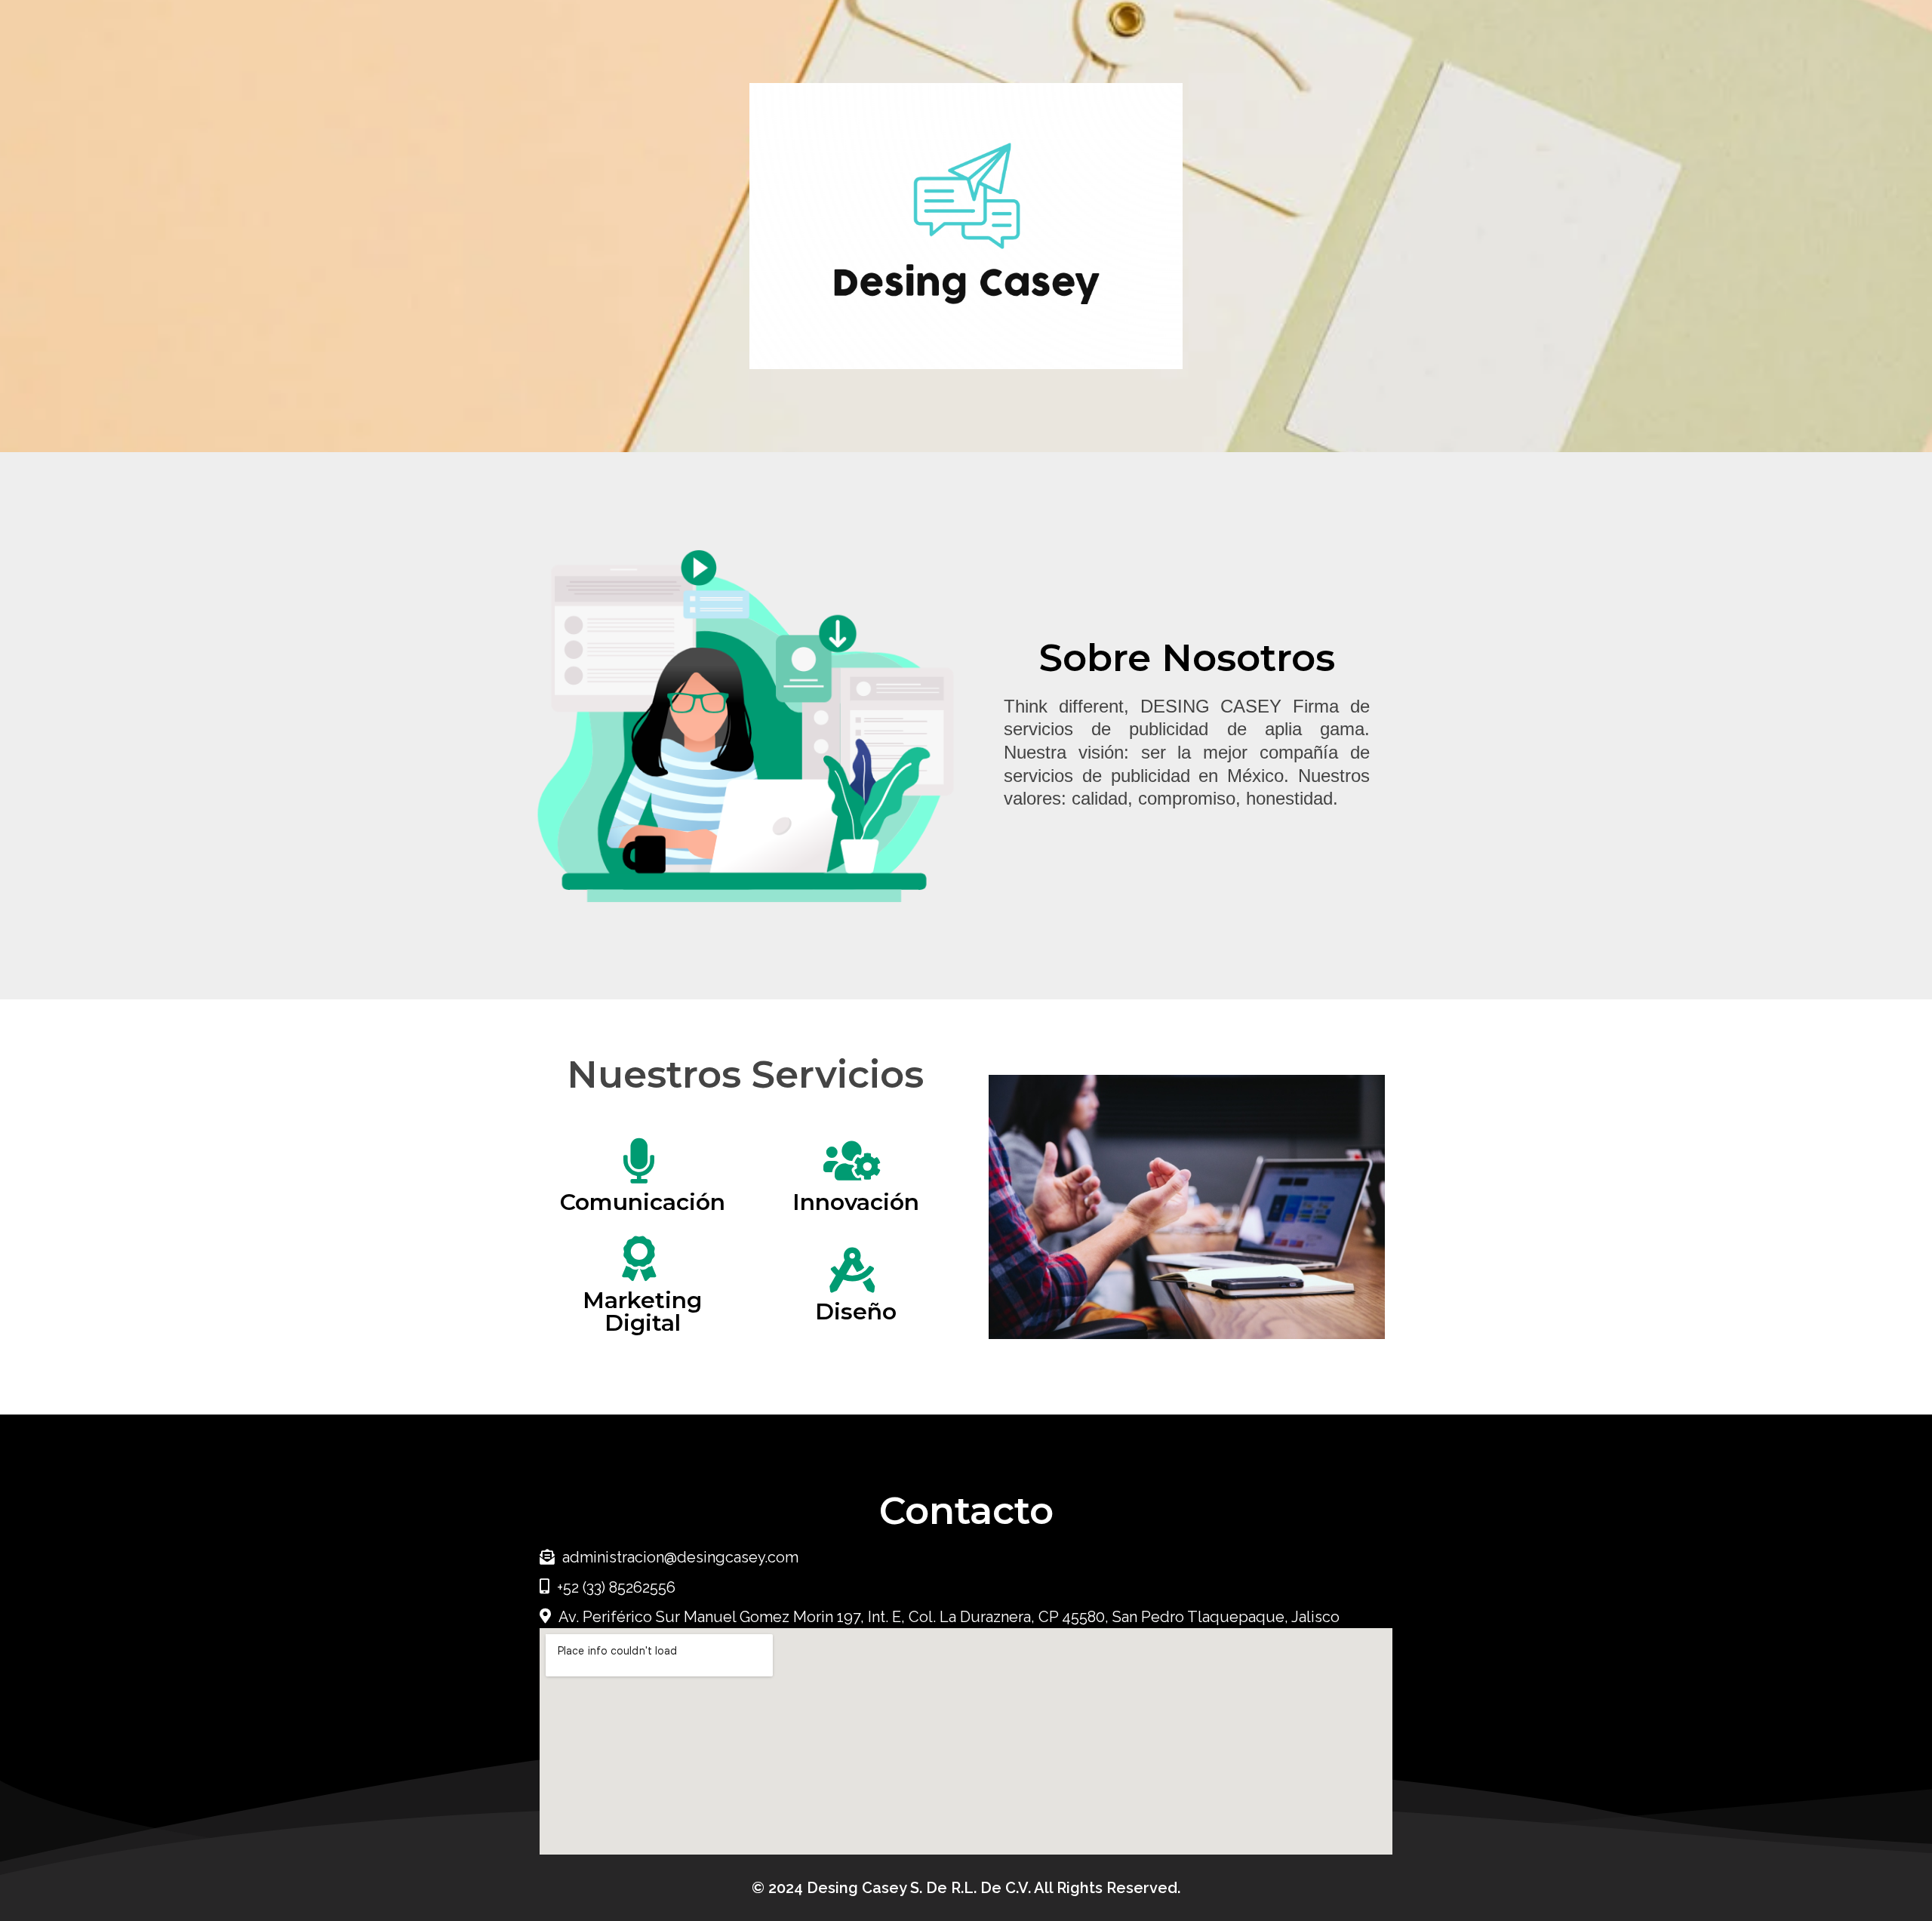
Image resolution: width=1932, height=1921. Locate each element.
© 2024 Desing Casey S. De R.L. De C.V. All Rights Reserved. (966, 1888)
